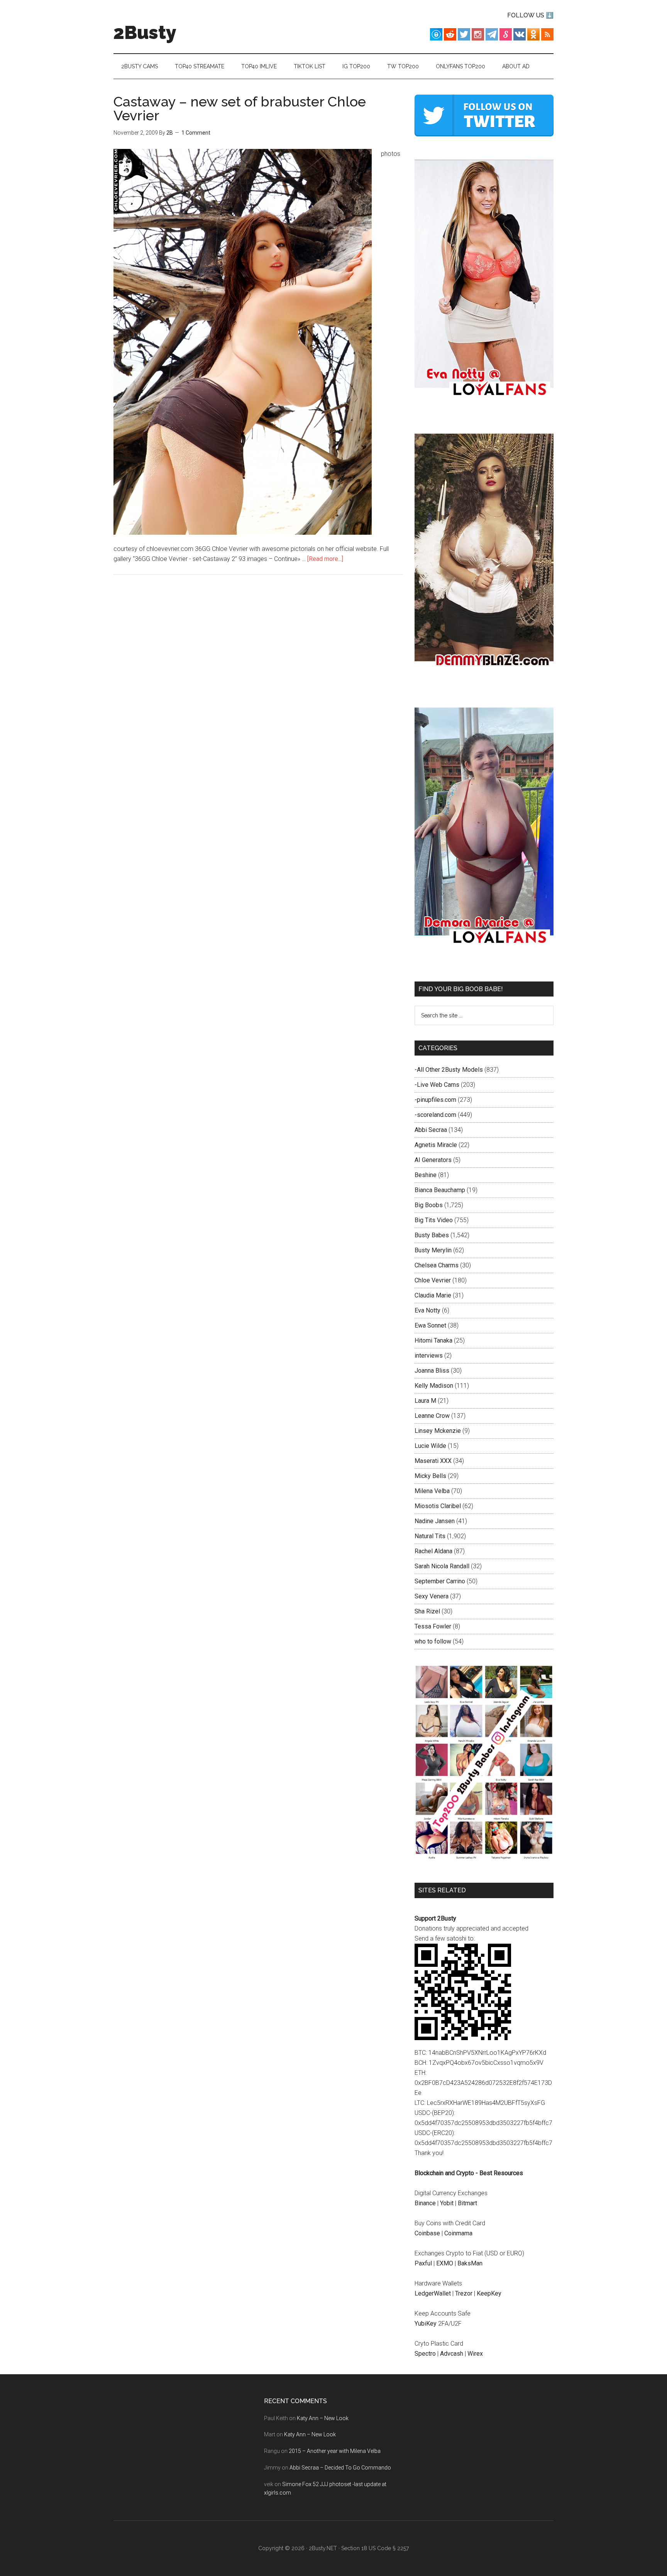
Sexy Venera (432, 1596)
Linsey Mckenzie (438, 1431)
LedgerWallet (433, 2293)
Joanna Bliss (432, 1371)
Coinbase (427, 2233)
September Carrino (440, 1581)
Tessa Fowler (433, 1626)
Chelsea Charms (437, 1265)
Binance (425, 2203)
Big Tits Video (434, 1220)
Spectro (425, 2354)
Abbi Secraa (431, 1130)
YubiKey (426, 2323)
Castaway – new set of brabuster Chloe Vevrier (240, 108)
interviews (429, 1356)
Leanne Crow (432, 1416)
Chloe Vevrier (433, 1280)
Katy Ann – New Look (323, 2418)
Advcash (452, 2354)
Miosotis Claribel (438, 1506)
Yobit (447, 2203)
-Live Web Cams (437, 1085)
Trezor (464, 2293)
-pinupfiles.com (435, 1100)
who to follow (433, 1641)
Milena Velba (432, 1491)
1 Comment (196, 133)
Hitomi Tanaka (433, 1340)
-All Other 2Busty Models (449, 1070)
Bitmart (467, 2203)
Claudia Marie (433, 1295)
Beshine (426, 1175)
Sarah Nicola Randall (442, 1566)
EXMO (445, 2263)
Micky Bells (430, 1476)
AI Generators (433, 1160)
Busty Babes (432, 1235)
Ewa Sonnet (430, 1325)
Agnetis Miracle (436, 1145)
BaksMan (470, 2263)
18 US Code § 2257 (385, 2548)
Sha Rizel (427, 1611)
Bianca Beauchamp (440, 1190)
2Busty (145, 32)
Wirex (475, 2354)
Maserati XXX (433, 1461)
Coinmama (458, 2233)
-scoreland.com (435, 1115)
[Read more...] (325, 559)
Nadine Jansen (435, 1521)
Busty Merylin (433, 1250)
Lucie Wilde (430, 1446)
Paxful (423, 2263)
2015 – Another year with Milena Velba (335, 2451)
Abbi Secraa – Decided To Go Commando (340, 2468)
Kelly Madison (434, 1386)
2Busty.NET (323, 2548)
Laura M (425, 1401)
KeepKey (489, 2293)
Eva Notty (427, 1310)
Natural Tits (430, 1536)
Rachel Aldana (433, 1551)
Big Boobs (429, 1205)
